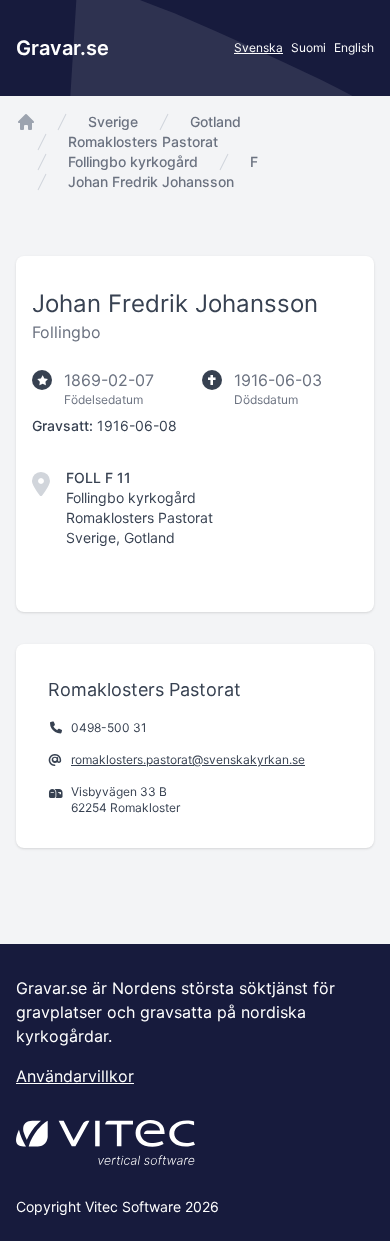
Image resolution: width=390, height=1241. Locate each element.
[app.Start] (26, 122)
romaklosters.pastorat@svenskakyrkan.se (188, 759)
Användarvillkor (75, 1076)
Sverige (113, 121)
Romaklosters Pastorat (143, 141)
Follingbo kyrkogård (133, 161)
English (354, 47)
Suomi (308, 47)
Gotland (215, 121)
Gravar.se (62, 48)
